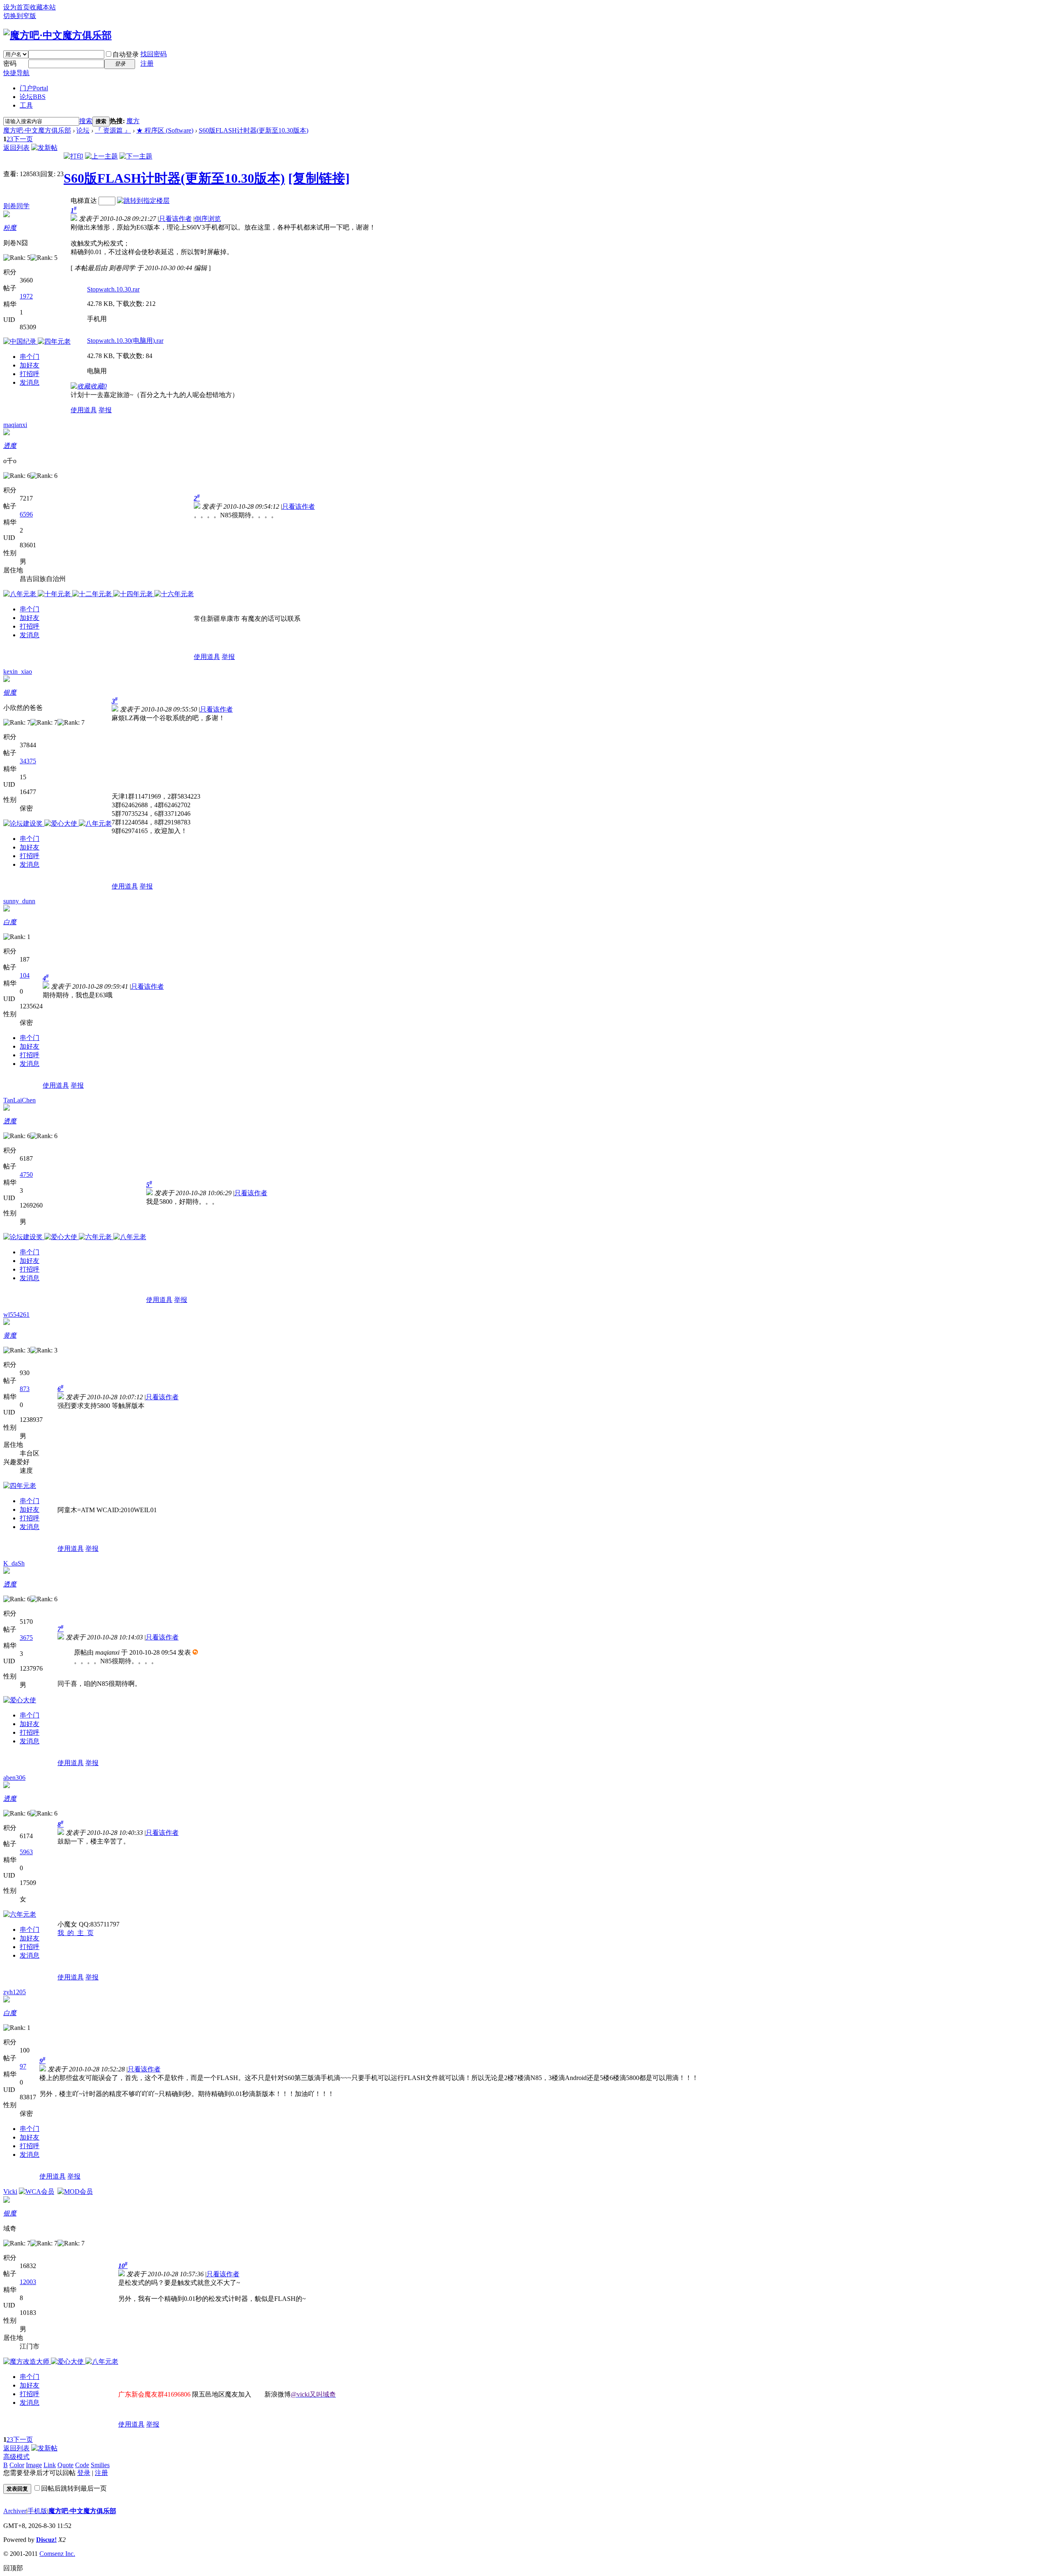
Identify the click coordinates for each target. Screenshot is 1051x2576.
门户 (34, 88)
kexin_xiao (18, 672)
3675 (26, 1638)
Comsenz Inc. (57, 2554)
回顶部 (13, 2568)
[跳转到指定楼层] (143, 201)
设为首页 (16, 7)
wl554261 (16, 1314)
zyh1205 (15, 1992)
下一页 (23, 139)
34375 (28, 761)
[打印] (73, 156)
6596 (26, 514)
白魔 (10, 922)
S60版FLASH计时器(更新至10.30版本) (254, 130)
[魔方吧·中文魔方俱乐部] (57, 35)
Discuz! (46, 2540)
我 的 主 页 (76, 1933)
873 (25, 1389)
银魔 (10, 692)
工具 (26, 105)
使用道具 (84, 410)
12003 (28, 2282)
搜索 (86, 121)
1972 (26, 296)
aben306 (14, 1778)
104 (25, 975)
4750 (26, 1174)
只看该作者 (175, 219)
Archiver (15, 2511)
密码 (10, 63)
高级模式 (16, 2457)
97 (23, 2066)
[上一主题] (101, 156)
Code (82, 2465)
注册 (147, 63)
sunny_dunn (19, 901)
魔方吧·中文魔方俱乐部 (37, 130)
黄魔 (10, 1335)
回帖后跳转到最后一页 (74, 2488)
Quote (65, 2465)
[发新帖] (44, 148)
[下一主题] (136, 156)
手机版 (37, 2511)
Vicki (10, 2191)
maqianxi (15, 425)
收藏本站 (43, 7)
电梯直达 (84, 201)
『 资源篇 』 (113, 130)
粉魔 (10, 228)
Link (50, 2465)
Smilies (100, 2465)
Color (17, 2465)
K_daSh (14, 1563)
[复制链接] (319, 178)
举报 (105, 410)
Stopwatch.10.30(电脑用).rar (125, 341)
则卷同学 (16, 206)
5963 (26, 1852)
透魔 (10, 446)
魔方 (133, 121)
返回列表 (16, 148)
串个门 (30, 357)
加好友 (30, 365)
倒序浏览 (208, 219)
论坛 (33, 97)
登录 (84, 2473)
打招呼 (30, 374)
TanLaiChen (20, 1100)
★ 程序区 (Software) (165, 130)
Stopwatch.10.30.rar (113, 289)
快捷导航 (16, 73)
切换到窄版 (20, 16)
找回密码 (154, 54)
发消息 (30, 382)
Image (34, 2465)
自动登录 (126, 54)
